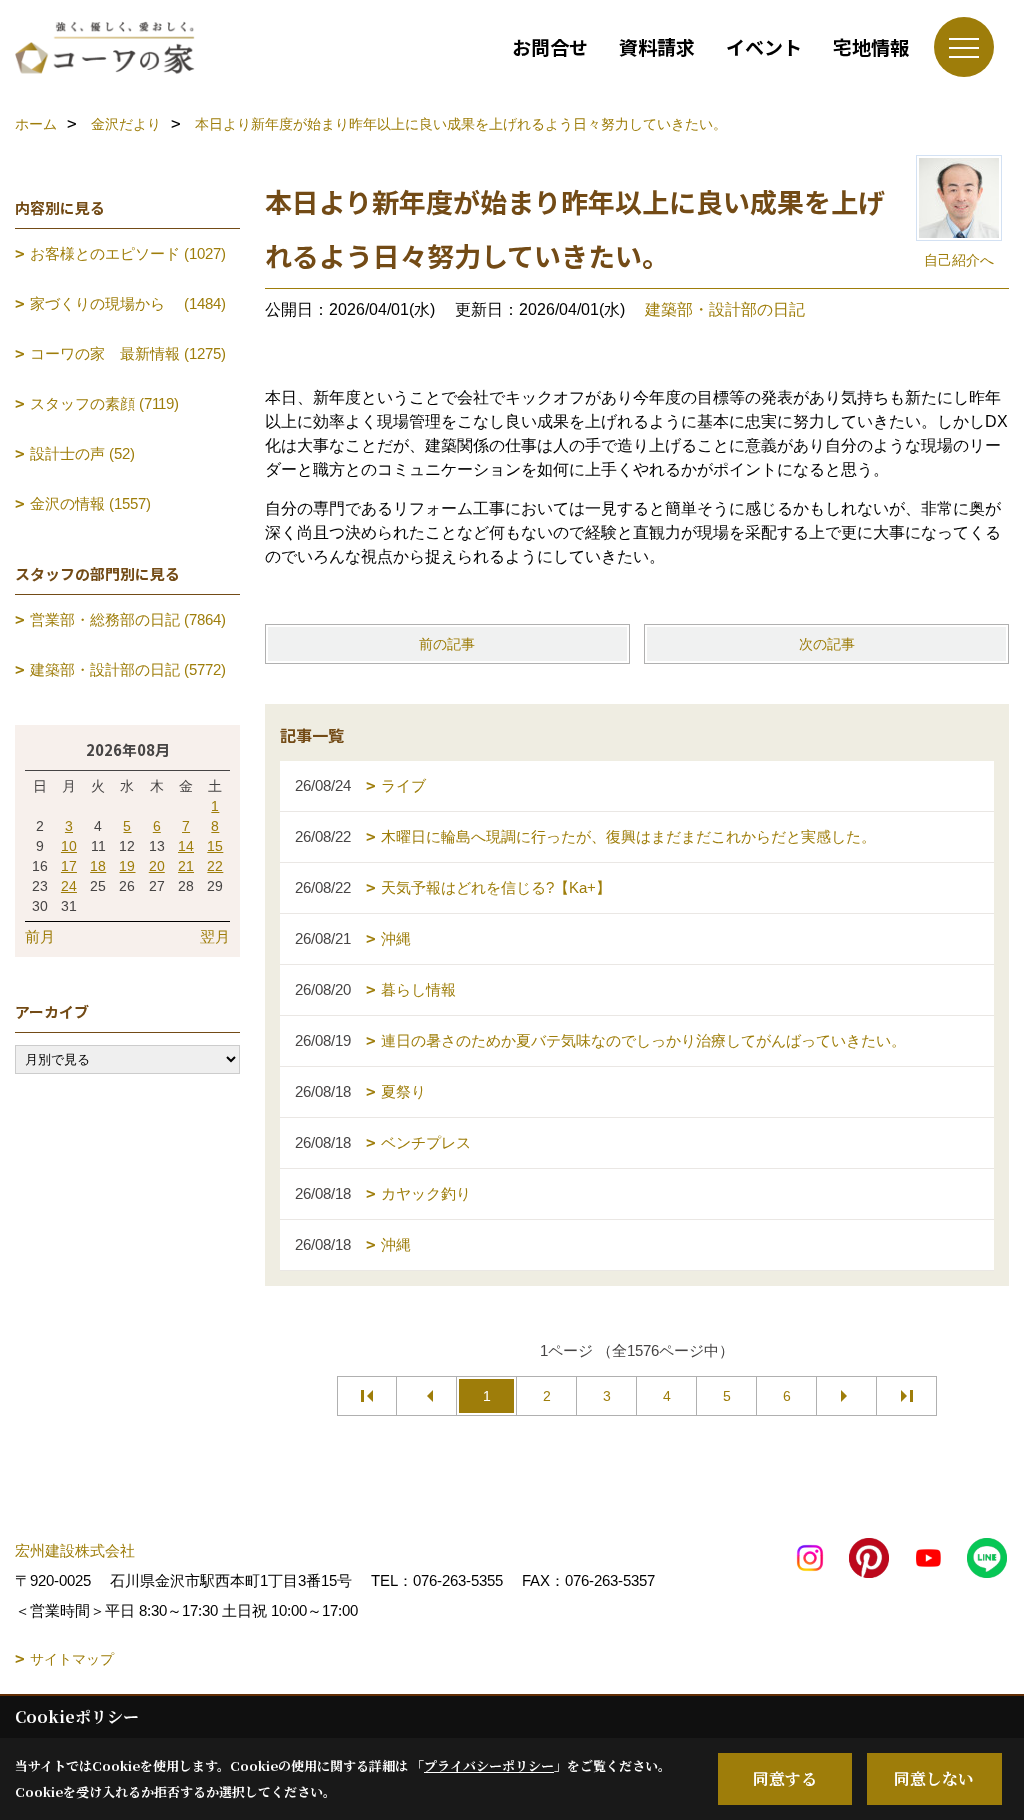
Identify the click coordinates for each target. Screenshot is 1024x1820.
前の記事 (447, 644)
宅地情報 (871, 46)
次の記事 (827, 644)
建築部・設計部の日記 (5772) (128, 669)
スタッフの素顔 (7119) (104, 403)
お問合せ (550, 46)
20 (157, 866)
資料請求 (657, 46)
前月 (40, 936)
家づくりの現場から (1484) (128, 303)
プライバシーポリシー (489, 1765)
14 (186, 846)
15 (215, 846)
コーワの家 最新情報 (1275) (128, 353)
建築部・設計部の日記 (725, 309)
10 (69, 846)
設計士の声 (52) (82, 453)
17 (69, 866)
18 (98, 866)
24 (69, 886)
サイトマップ (72, 1659)
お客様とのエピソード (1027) (128, 253)
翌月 (215, 936)
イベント (764, 46)
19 (127, 866)
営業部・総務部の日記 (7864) (128, 619)
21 (186, 866)
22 (215, 866)
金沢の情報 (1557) (90, 503)
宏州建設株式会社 (75, 1550)
